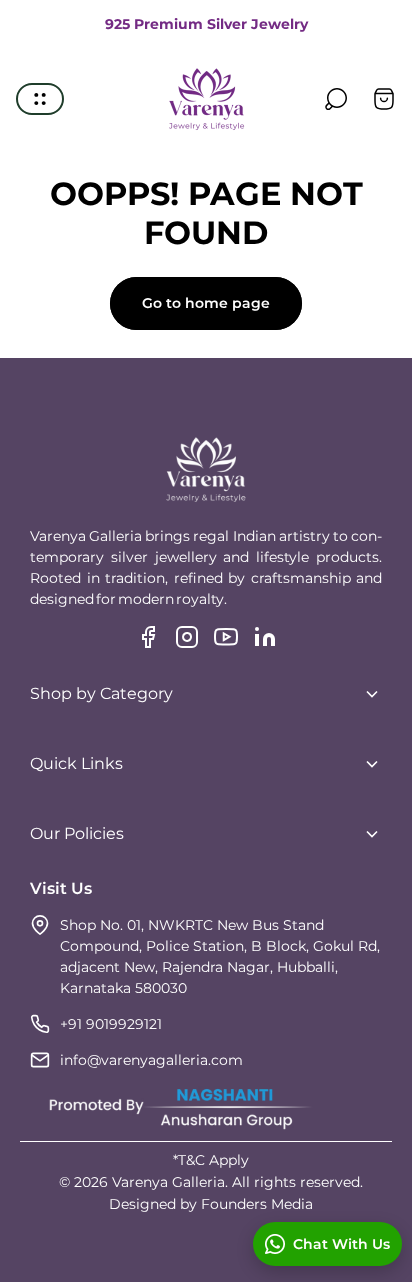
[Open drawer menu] (40, 99)
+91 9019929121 (111, 1024)
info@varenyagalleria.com (151, 1060)
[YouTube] (226, 637)
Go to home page (206, 303)
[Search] (336, 99)
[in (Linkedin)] (265, 637)
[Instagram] (187, 637)
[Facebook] (148, 637)
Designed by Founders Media (211, 1204)
